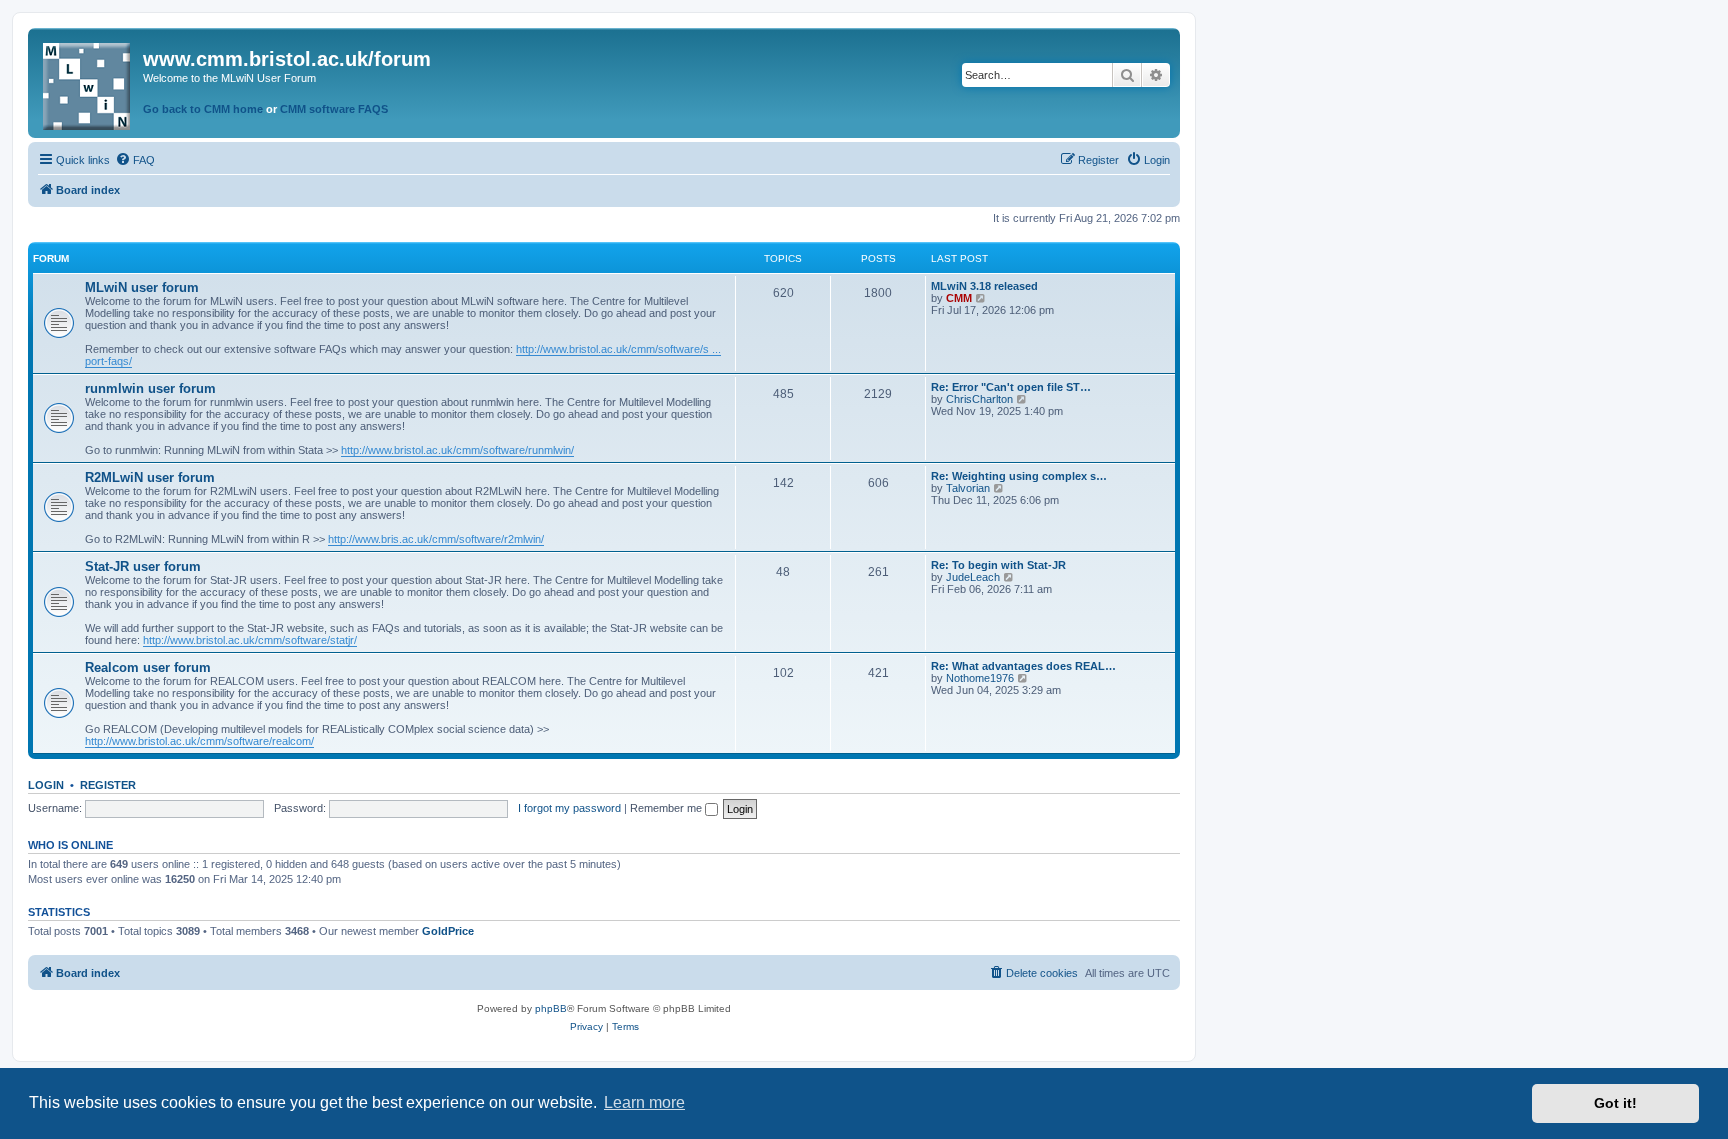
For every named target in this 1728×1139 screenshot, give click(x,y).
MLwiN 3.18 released (984, 286)
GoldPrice (448, 931)
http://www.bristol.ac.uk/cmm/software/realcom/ (199, 741)
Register (108, 785)
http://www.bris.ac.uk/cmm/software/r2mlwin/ (436, 539)
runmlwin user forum (150, 388)
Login (46, 785)
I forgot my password (569, 808)
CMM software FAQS (334, 109)
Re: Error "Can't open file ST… (1011, 387)
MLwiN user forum (142, 287)
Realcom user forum (148, 667)
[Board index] (88, 82)
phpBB (551, 1008)
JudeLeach (973, 577)
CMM (959, 298)
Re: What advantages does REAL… (1023, 666)
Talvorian (968, 488)
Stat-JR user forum (143, 566)
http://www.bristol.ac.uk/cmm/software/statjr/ (250, 640)
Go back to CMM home (203, 109)
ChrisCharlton (979, 399)
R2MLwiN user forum (150, 477)
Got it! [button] (1615, 1103)
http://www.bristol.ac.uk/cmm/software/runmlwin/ (457, 450)
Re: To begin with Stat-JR (998, 565)
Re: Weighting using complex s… (1019, 476)
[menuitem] (135, 160)
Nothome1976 (980, 678)
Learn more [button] (644, 1102)
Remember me (667, 808)
